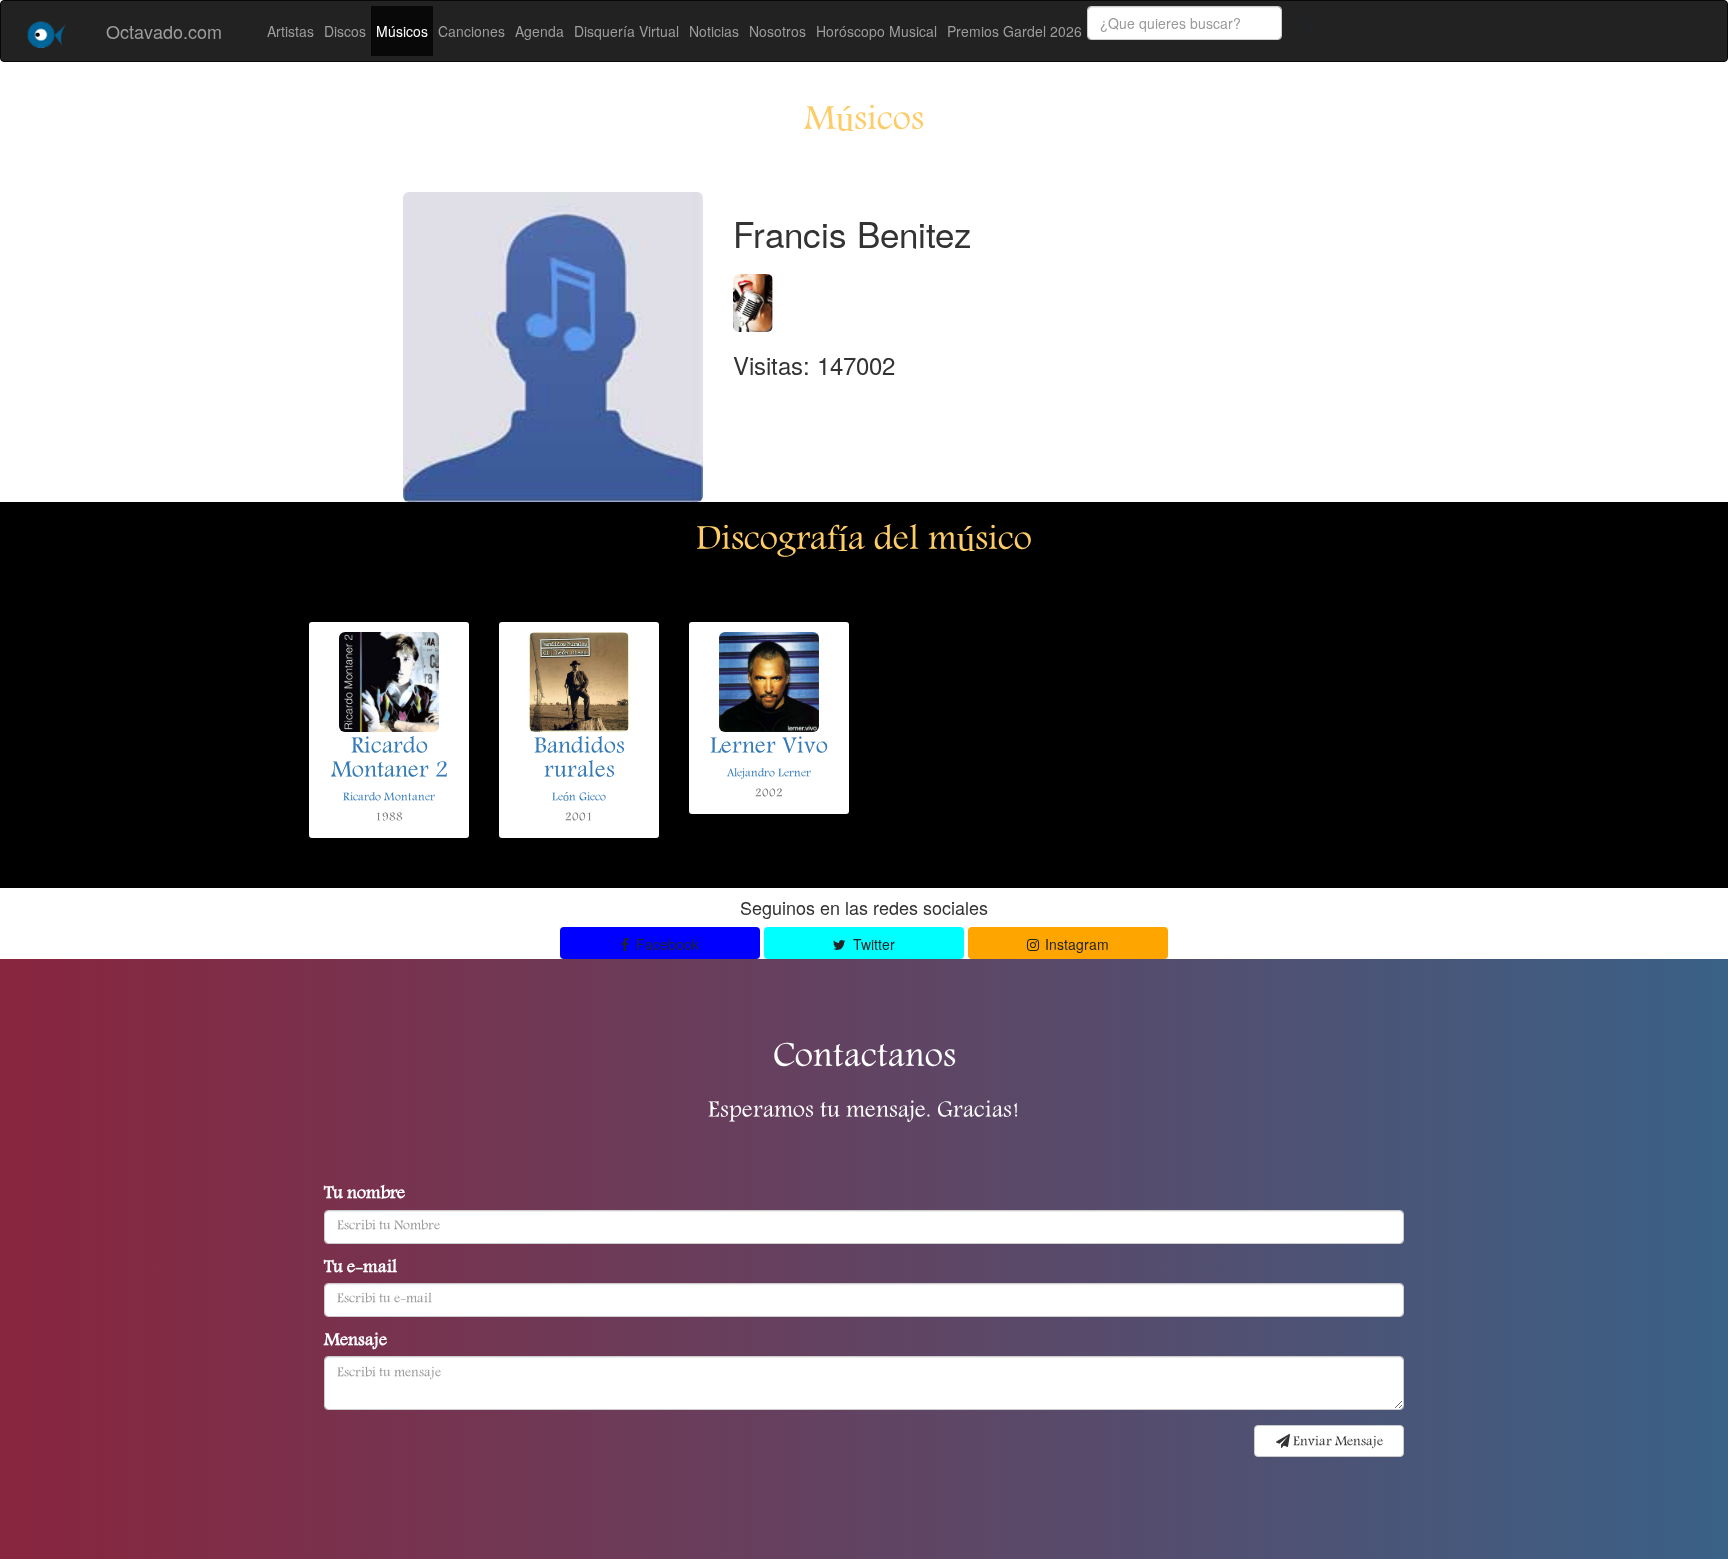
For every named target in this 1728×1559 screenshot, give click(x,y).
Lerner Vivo (769, 748)
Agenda (539, 31)
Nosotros (777, 31)
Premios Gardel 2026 (1014, 31)
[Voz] (753, 297)
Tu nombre (364, 1195)
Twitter (872, 944)
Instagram (1075, 944)
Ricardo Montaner (389, 797)
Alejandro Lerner (769, 773)
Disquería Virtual (626, 31)
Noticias (714, 31)
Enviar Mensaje (1336, 1442)
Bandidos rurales (579, 760)
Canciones (471, 31)
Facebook (665, 944)
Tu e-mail (360, 1269)
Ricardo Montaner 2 (389, 760)
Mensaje (355, 1342)
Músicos (402, 31)
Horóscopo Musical (876, 31)
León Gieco (579, 797)
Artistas (290, 31)
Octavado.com (164, 31)
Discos (345, 31)
